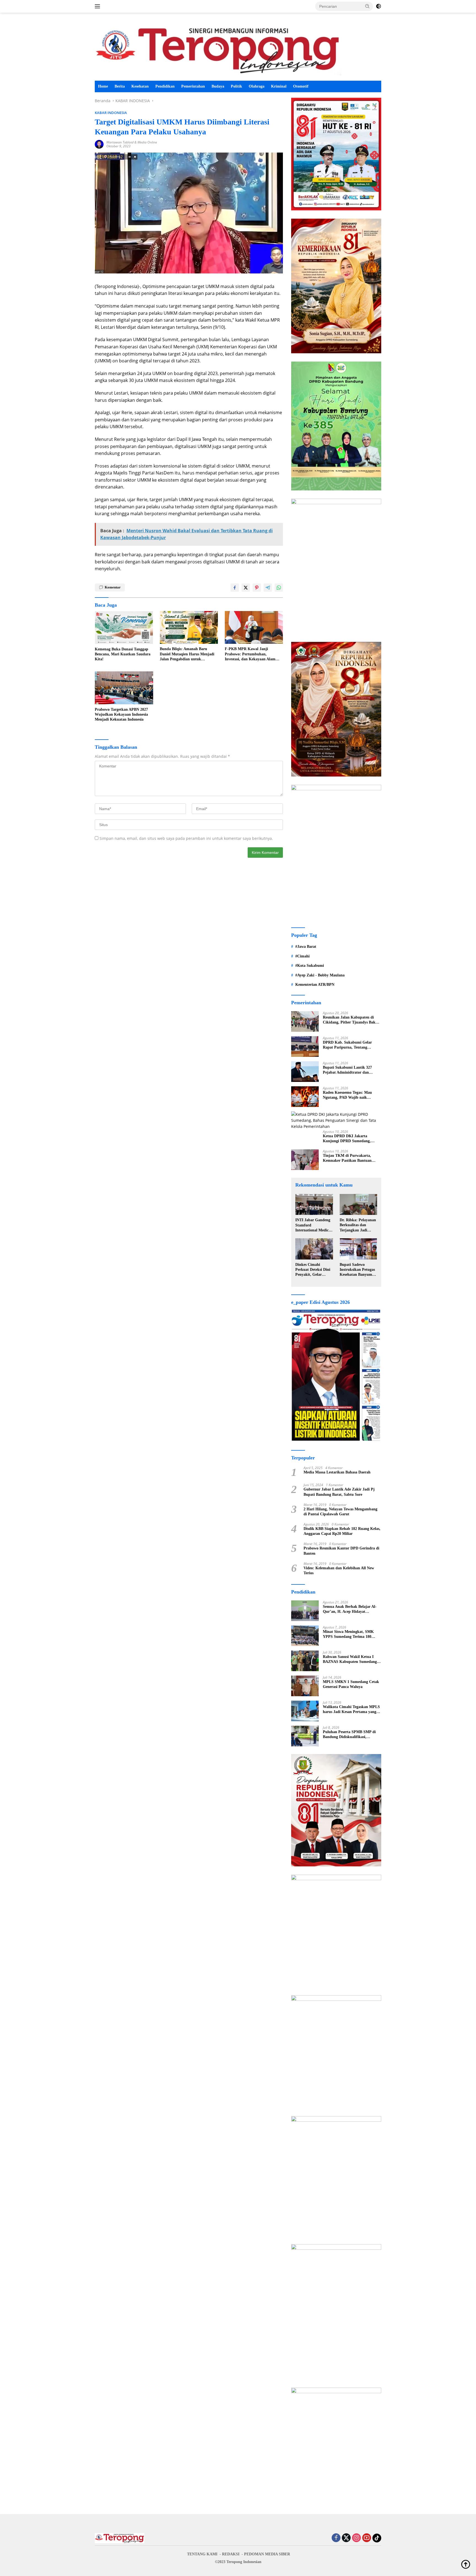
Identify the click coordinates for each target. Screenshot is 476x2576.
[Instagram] (356, 2538)
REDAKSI (231, 2554)
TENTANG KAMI (202, 2554)
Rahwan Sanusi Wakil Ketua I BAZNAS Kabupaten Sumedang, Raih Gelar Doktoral (350, 1659)
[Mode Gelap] (378, 6)
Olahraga (257, 86)
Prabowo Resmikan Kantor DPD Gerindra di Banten (341, 1551)
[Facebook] (336, 2538)
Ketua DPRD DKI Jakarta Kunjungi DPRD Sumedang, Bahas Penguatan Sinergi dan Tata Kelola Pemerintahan (352, 1139)
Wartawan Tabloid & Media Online (132, 142)
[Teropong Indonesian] (218, 49)
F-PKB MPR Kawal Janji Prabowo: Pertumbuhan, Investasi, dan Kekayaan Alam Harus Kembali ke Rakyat (250, 654)
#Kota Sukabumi (310, 966)
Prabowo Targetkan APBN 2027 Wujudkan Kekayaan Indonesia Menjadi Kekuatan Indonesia (121, 714)
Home (103, 86)
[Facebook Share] (235, 588)
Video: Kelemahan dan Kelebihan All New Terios (339, 1571)
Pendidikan (165, 86)
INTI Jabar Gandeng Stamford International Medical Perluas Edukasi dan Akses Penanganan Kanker (313, 1225)
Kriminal (279, 86)
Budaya (218, 86)
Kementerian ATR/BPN (315, 985)
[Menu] (98, 6)
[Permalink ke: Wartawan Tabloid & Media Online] (99, 144)
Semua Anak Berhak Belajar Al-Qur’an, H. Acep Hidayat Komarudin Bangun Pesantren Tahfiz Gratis (350, 1609)
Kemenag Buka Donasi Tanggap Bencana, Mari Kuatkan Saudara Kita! (123, 654)
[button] (367, 6)
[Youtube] (367, 2538)
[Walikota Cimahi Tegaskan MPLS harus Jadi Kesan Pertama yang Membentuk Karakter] (305, 1711)
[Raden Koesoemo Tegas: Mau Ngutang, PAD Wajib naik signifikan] (305, 1097)
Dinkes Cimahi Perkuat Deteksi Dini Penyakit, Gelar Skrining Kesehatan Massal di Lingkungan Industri (314, 1270)
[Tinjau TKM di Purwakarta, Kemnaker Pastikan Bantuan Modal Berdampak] (305, 1160)
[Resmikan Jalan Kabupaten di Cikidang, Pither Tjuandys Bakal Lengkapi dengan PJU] (305, 1021)
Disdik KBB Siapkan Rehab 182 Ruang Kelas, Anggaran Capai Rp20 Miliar (342, 1531)
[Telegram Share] (268, 588)
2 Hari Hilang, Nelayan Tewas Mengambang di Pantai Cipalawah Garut (340, 1512)
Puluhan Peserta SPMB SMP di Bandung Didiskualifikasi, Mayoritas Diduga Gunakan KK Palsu (350, 1735)
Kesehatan (140, 86)
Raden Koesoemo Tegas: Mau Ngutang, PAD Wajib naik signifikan (347, 1095)
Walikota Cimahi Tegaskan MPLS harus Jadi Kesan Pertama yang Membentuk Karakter (351, 1710)
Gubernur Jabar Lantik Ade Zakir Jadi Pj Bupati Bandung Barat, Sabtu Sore (339, 1492)
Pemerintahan (193, 86)
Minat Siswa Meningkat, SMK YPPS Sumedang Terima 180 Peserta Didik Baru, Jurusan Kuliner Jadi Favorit (348, 1634)
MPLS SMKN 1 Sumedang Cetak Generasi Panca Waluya (351, 1684)
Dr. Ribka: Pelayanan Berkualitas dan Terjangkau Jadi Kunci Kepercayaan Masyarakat (358, 1225)
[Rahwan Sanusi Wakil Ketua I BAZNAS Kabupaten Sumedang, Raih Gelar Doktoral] (305, 1661)
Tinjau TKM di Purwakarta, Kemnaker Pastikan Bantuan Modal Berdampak (347, 1158)
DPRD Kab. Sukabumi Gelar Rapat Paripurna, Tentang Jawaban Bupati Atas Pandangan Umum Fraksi (351, 1045)
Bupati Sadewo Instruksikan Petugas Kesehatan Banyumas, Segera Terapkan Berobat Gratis (358, 1270)
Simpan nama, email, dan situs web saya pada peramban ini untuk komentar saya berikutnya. (186, 838)
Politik (236, 86)
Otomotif (301, 86)
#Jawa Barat (306, 947)
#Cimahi (302, 956)
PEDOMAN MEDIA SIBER (267, 2554)
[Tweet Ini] (246, 588)
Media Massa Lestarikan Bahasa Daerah (337, 1472)
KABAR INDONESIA (111, 113)
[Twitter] (346, 2538)
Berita (120, 86)
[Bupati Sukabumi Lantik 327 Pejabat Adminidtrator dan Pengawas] (305, 1072)
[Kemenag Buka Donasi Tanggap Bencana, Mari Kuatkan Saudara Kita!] (124, 628)
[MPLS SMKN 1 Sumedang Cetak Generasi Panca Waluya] (305, 1686)
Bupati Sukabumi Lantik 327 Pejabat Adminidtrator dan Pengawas (347, 1070)
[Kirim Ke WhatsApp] (279, 588)
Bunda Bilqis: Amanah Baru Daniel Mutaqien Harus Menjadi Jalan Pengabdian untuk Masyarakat (187, 654)
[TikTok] (377, 2538)
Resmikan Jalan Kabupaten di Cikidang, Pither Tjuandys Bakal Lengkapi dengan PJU (351, 1020)
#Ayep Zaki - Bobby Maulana (320, 975)
